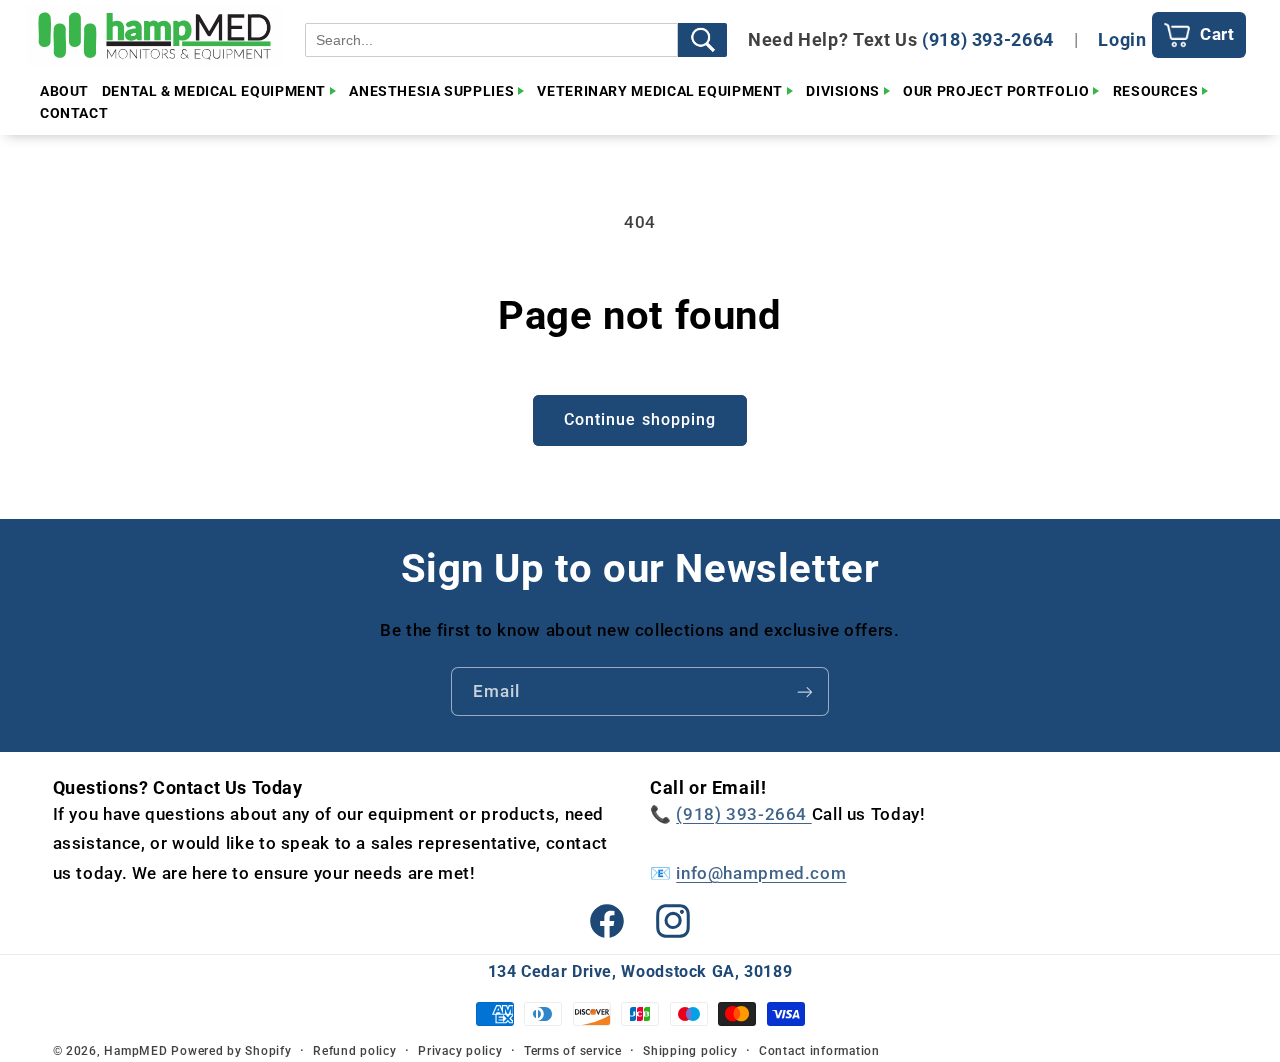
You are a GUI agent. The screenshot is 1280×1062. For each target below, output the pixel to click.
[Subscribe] (805, 691)
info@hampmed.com (761, 873)
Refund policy (355, 1051)
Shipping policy (690, 1051)
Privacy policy (460, 1051)
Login (1122, 39)
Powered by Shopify (231, 1051)
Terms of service (573, 1051)
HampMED (135, 1051)
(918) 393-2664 (988, 39)
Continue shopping (640, 419)
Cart (1217, 34)
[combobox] (491, 40)
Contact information (819, 1051)
